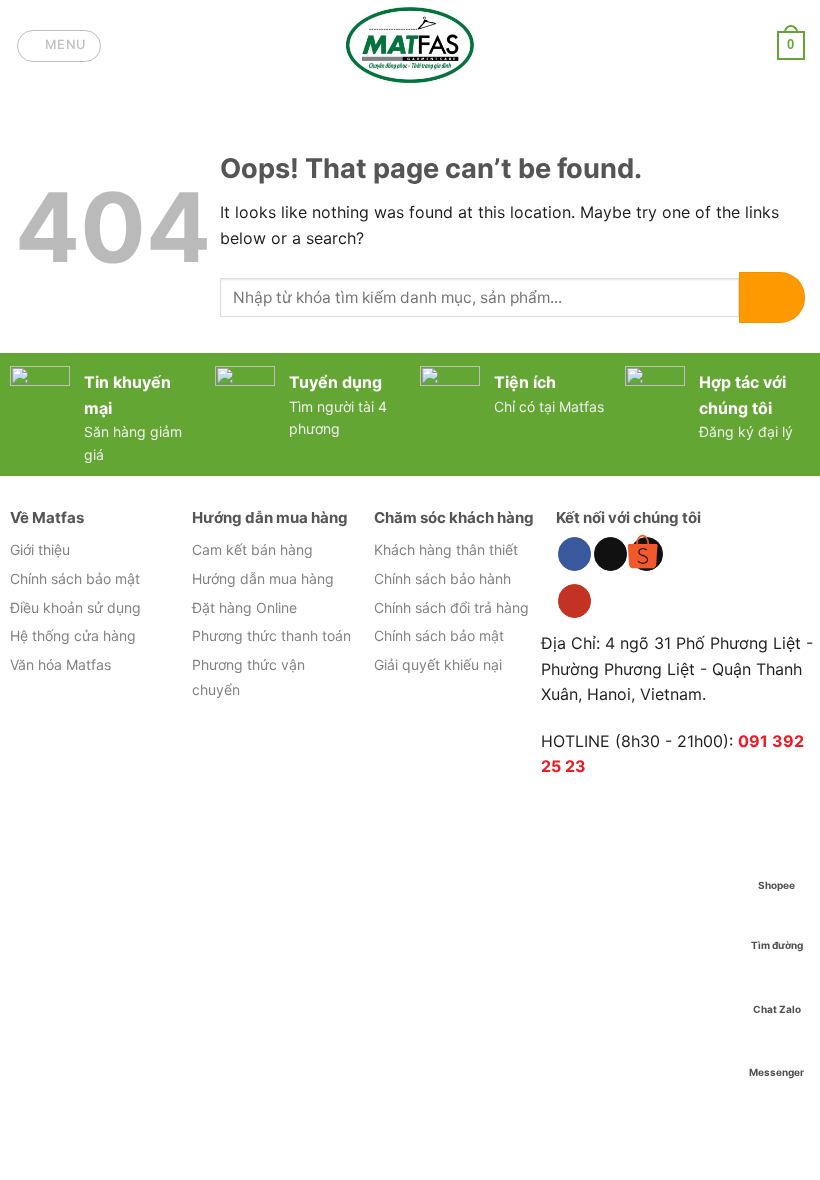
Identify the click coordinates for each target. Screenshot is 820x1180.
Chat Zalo (777, 1009)
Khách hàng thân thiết (446, 549)
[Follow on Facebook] (574, 554)
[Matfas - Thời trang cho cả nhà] (410, 45)
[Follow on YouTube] (574, 601)
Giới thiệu (40, 549)
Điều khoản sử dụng (75, 607)
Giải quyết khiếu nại (438, 664)
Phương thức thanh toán (271, 635)
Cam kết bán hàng (252, 549)
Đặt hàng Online (244, 607)
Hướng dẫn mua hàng (263, 578)
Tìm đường (777, 945)
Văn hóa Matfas (60, 664)
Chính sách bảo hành (442, 578)
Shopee (776, 884)
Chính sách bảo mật (75, 578)
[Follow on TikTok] (610, 554)
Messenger (776, 1072)
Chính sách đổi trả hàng (451, 607)
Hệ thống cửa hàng (73, 635)
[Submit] (772, 297)
